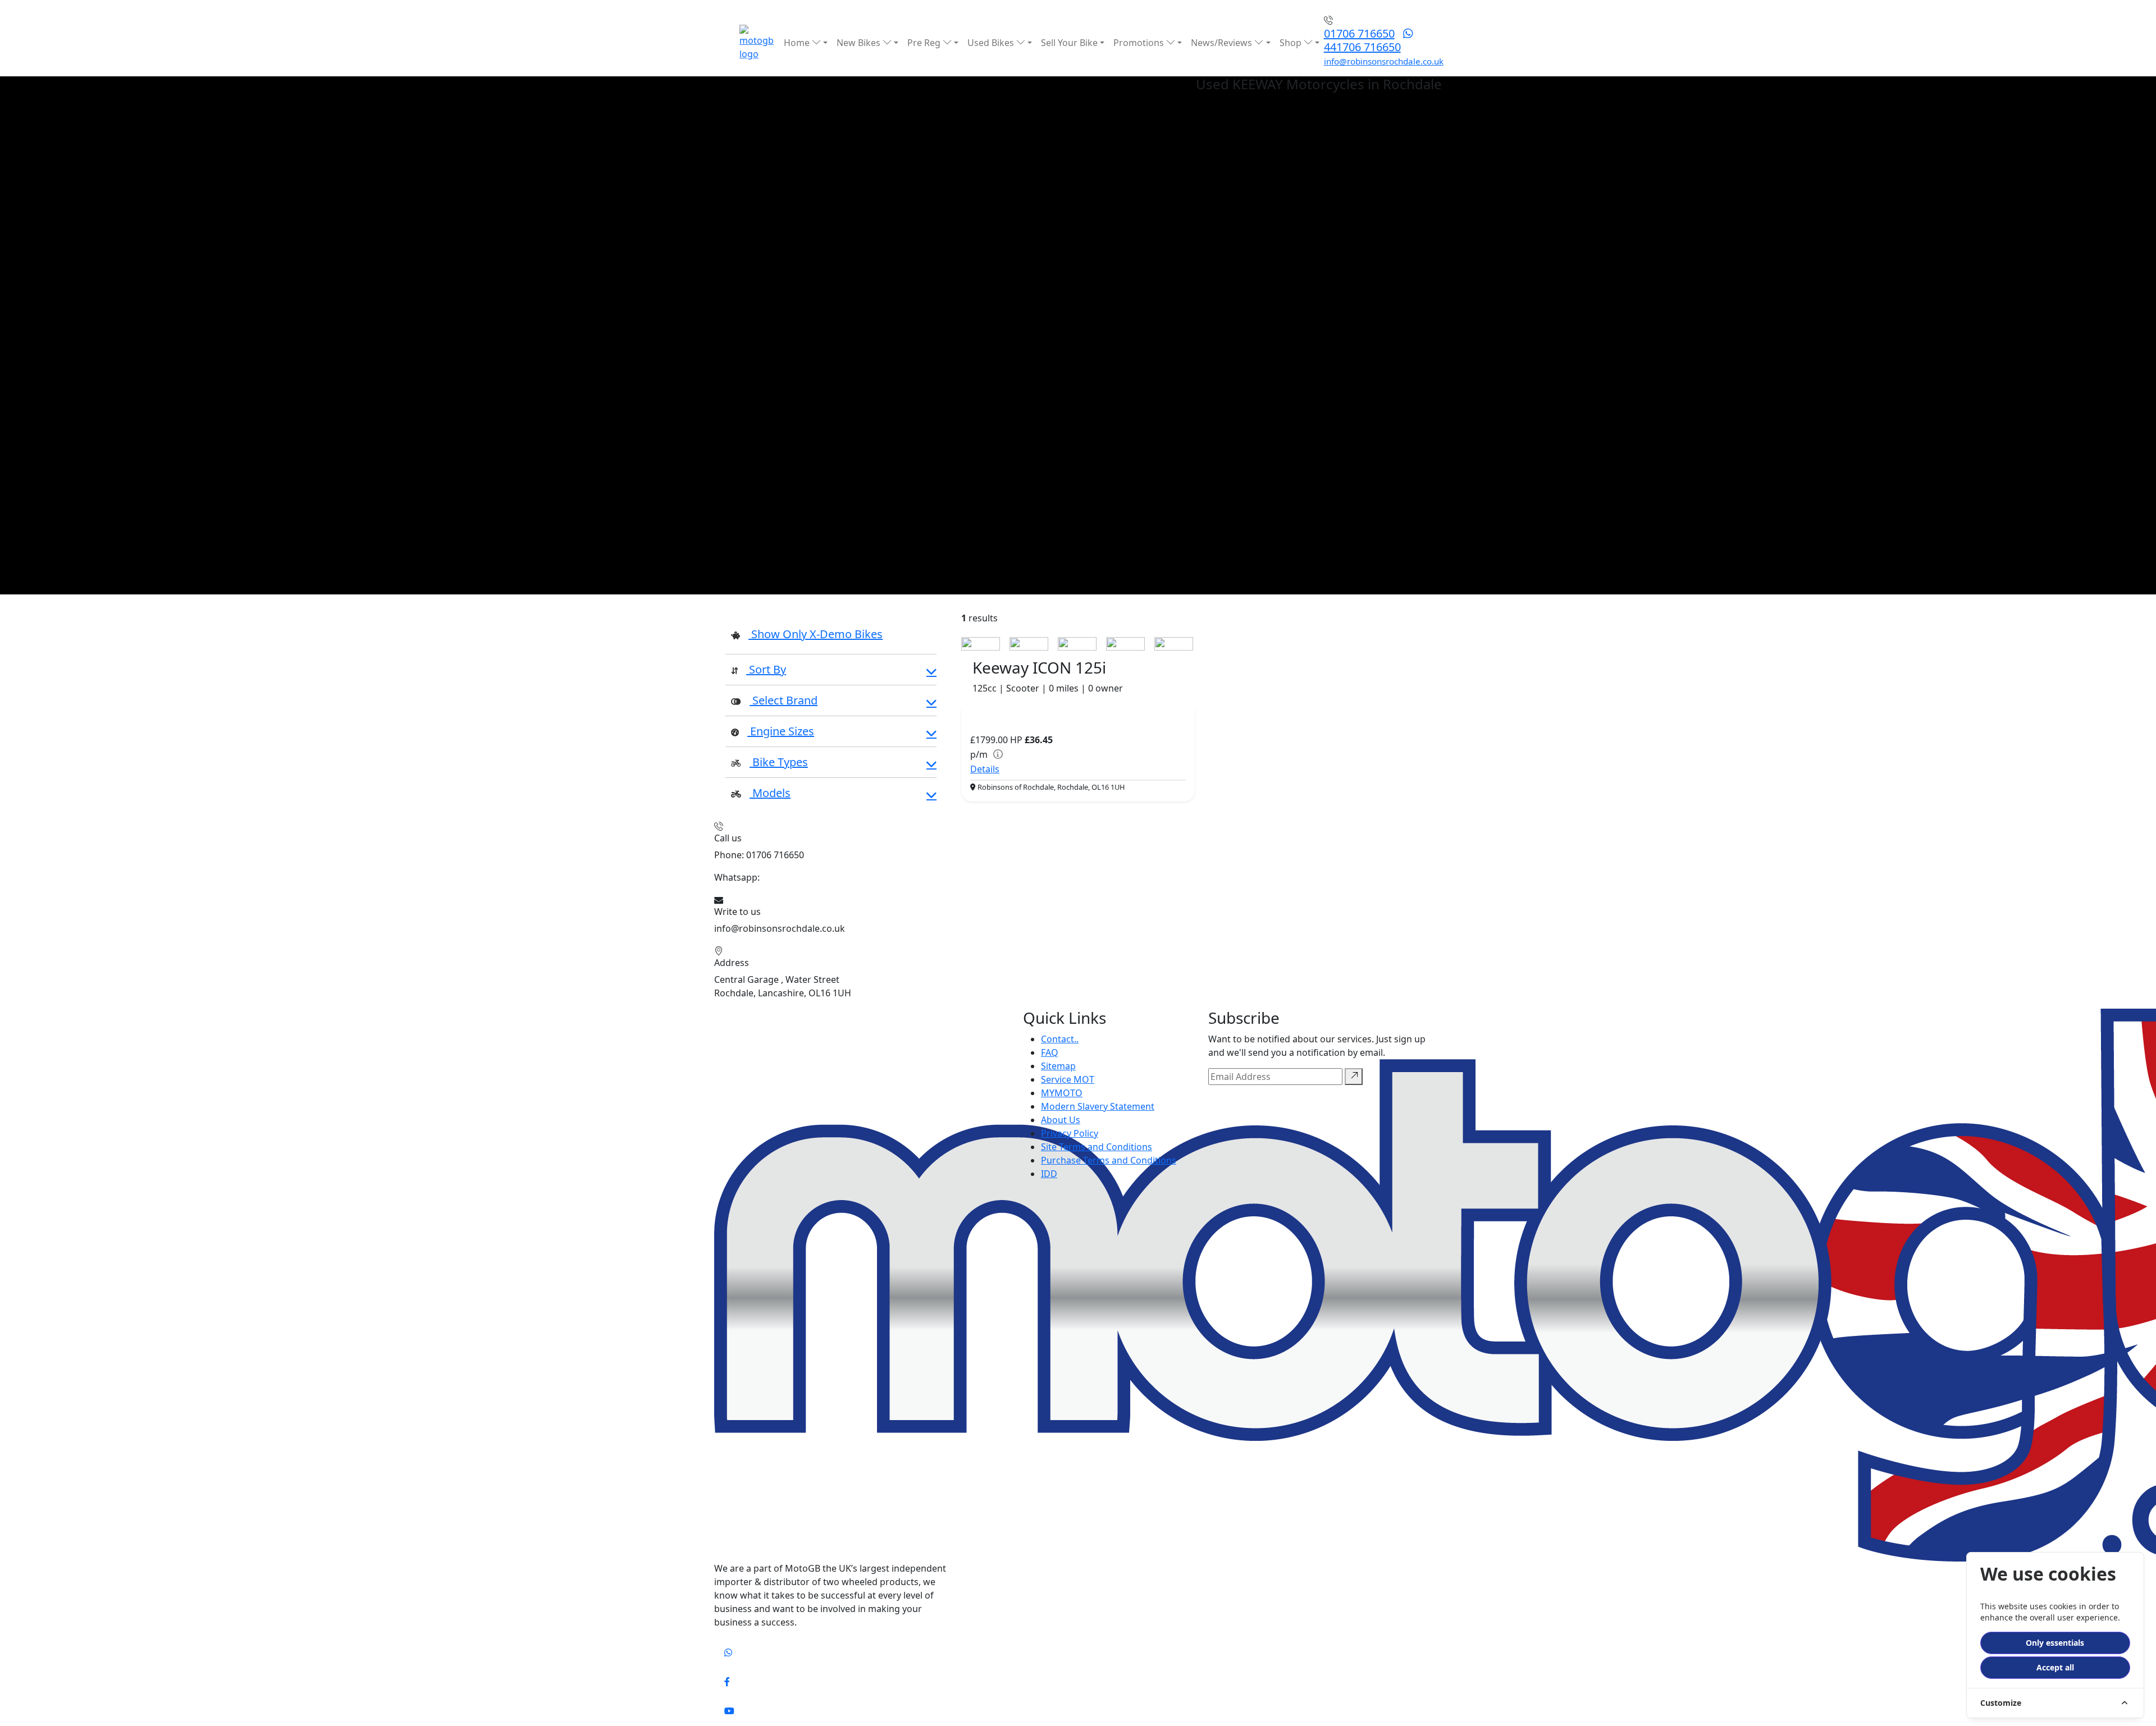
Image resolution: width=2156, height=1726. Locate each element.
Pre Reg (925, 43)
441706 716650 (1362, 47)
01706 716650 (1359, 33)
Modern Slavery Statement (1098, 1106)
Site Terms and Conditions (1097, 1147)
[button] (831, 671)
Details (985, 769)
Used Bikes (992, 43)
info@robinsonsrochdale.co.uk (1384, 61)
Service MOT (1068, 1079)
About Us (1061, 1120)
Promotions (1140, 43)
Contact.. (1060, 1039)
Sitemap (1058, 1066)
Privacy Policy (1070, 1133)
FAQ (1050, 1052)
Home (798, 43)
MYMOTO (1062, 1093)
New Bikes (860, 43)
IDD (1049, 1174)
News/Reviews (1223, 43)
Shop (1292, 43)
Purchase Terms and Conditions (1109, 1160)
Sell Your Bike (1069, 43)
